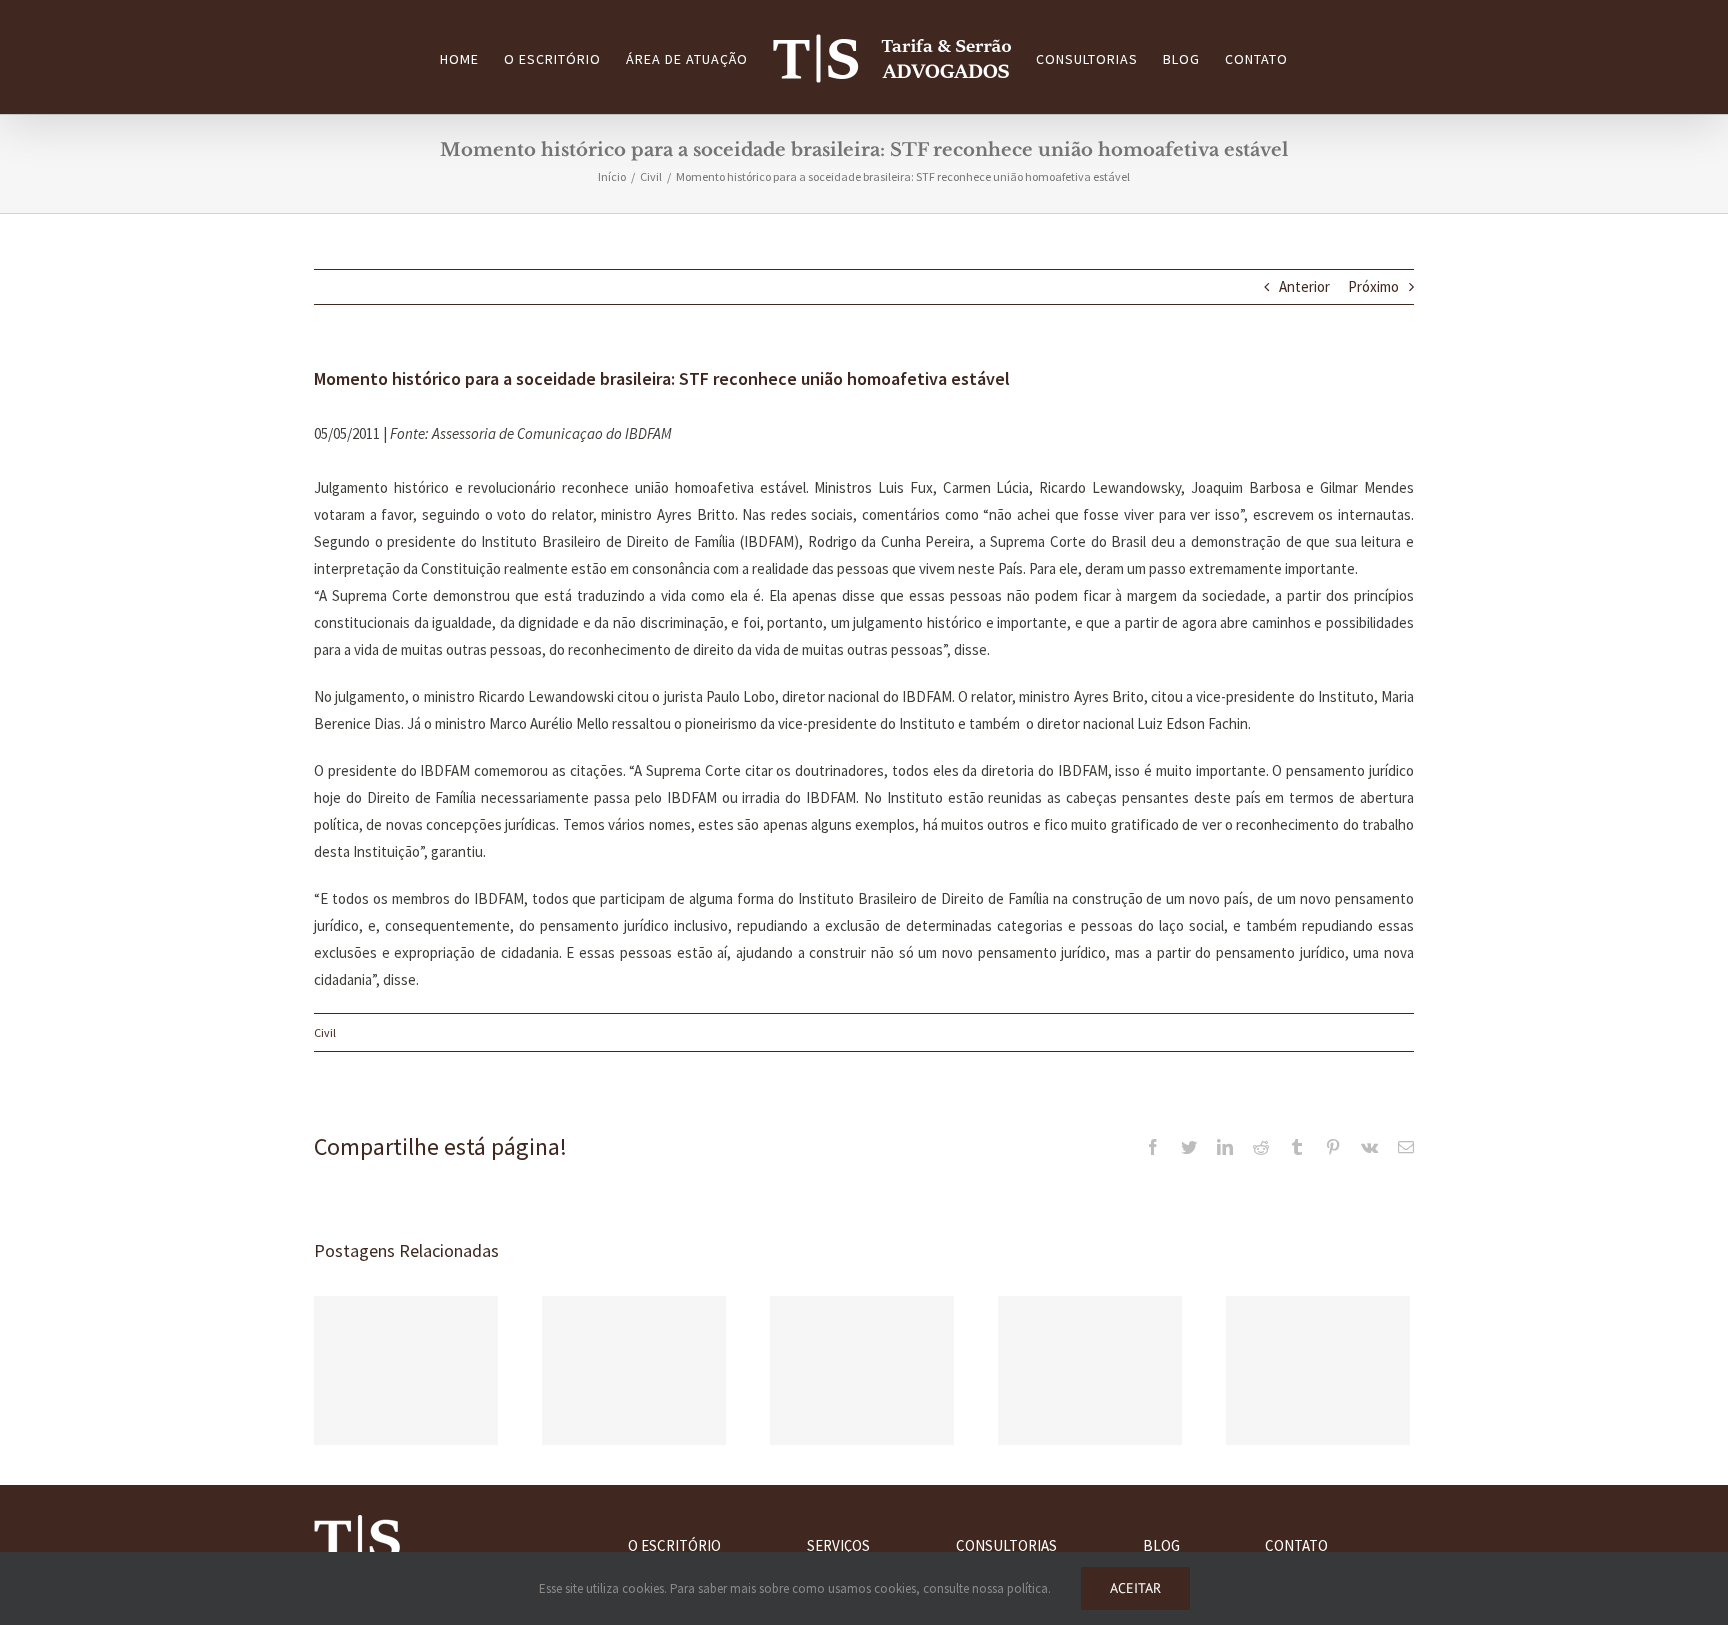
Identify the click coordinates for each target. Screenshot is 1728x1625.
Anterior (1304, 286)
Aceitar (1135, 1588)
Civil (325, 1032)
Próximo (1373, 286)
